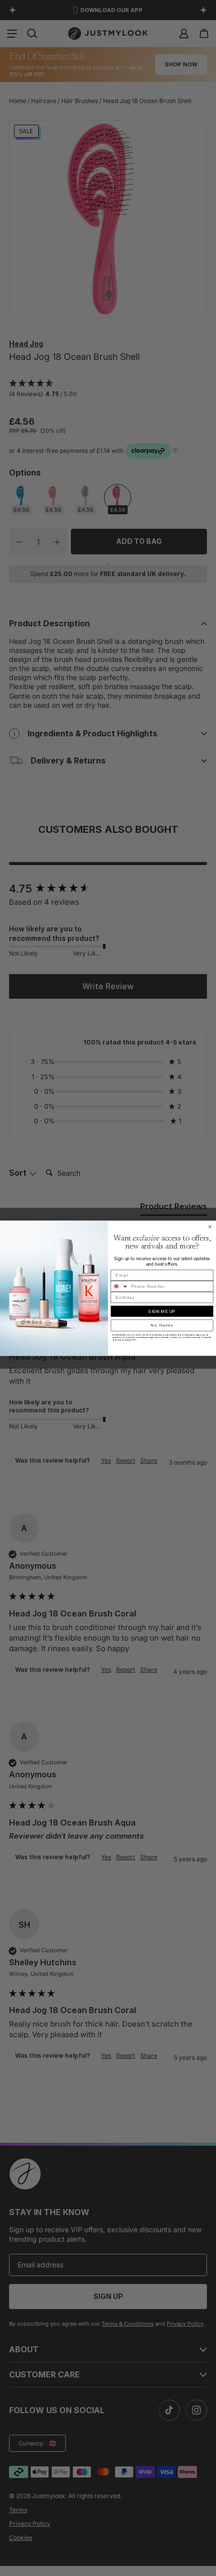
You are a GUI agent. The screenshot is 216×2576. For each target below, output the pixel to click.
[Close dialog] (210, 1227)
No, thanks (162, 1325)
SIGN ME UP (162, 1311)
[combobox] (120, 1286)
